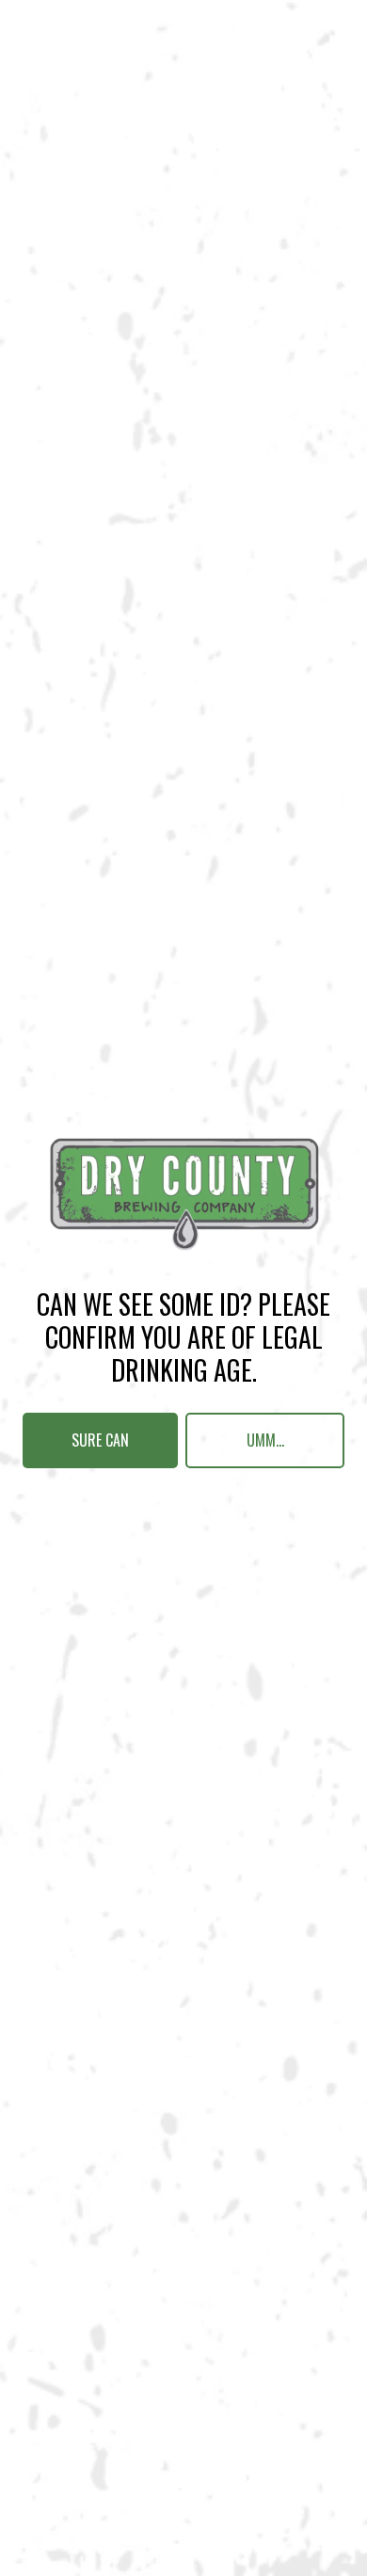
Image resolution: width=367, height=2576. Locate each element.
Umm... (265, 1440)
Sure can (100, 1440)
